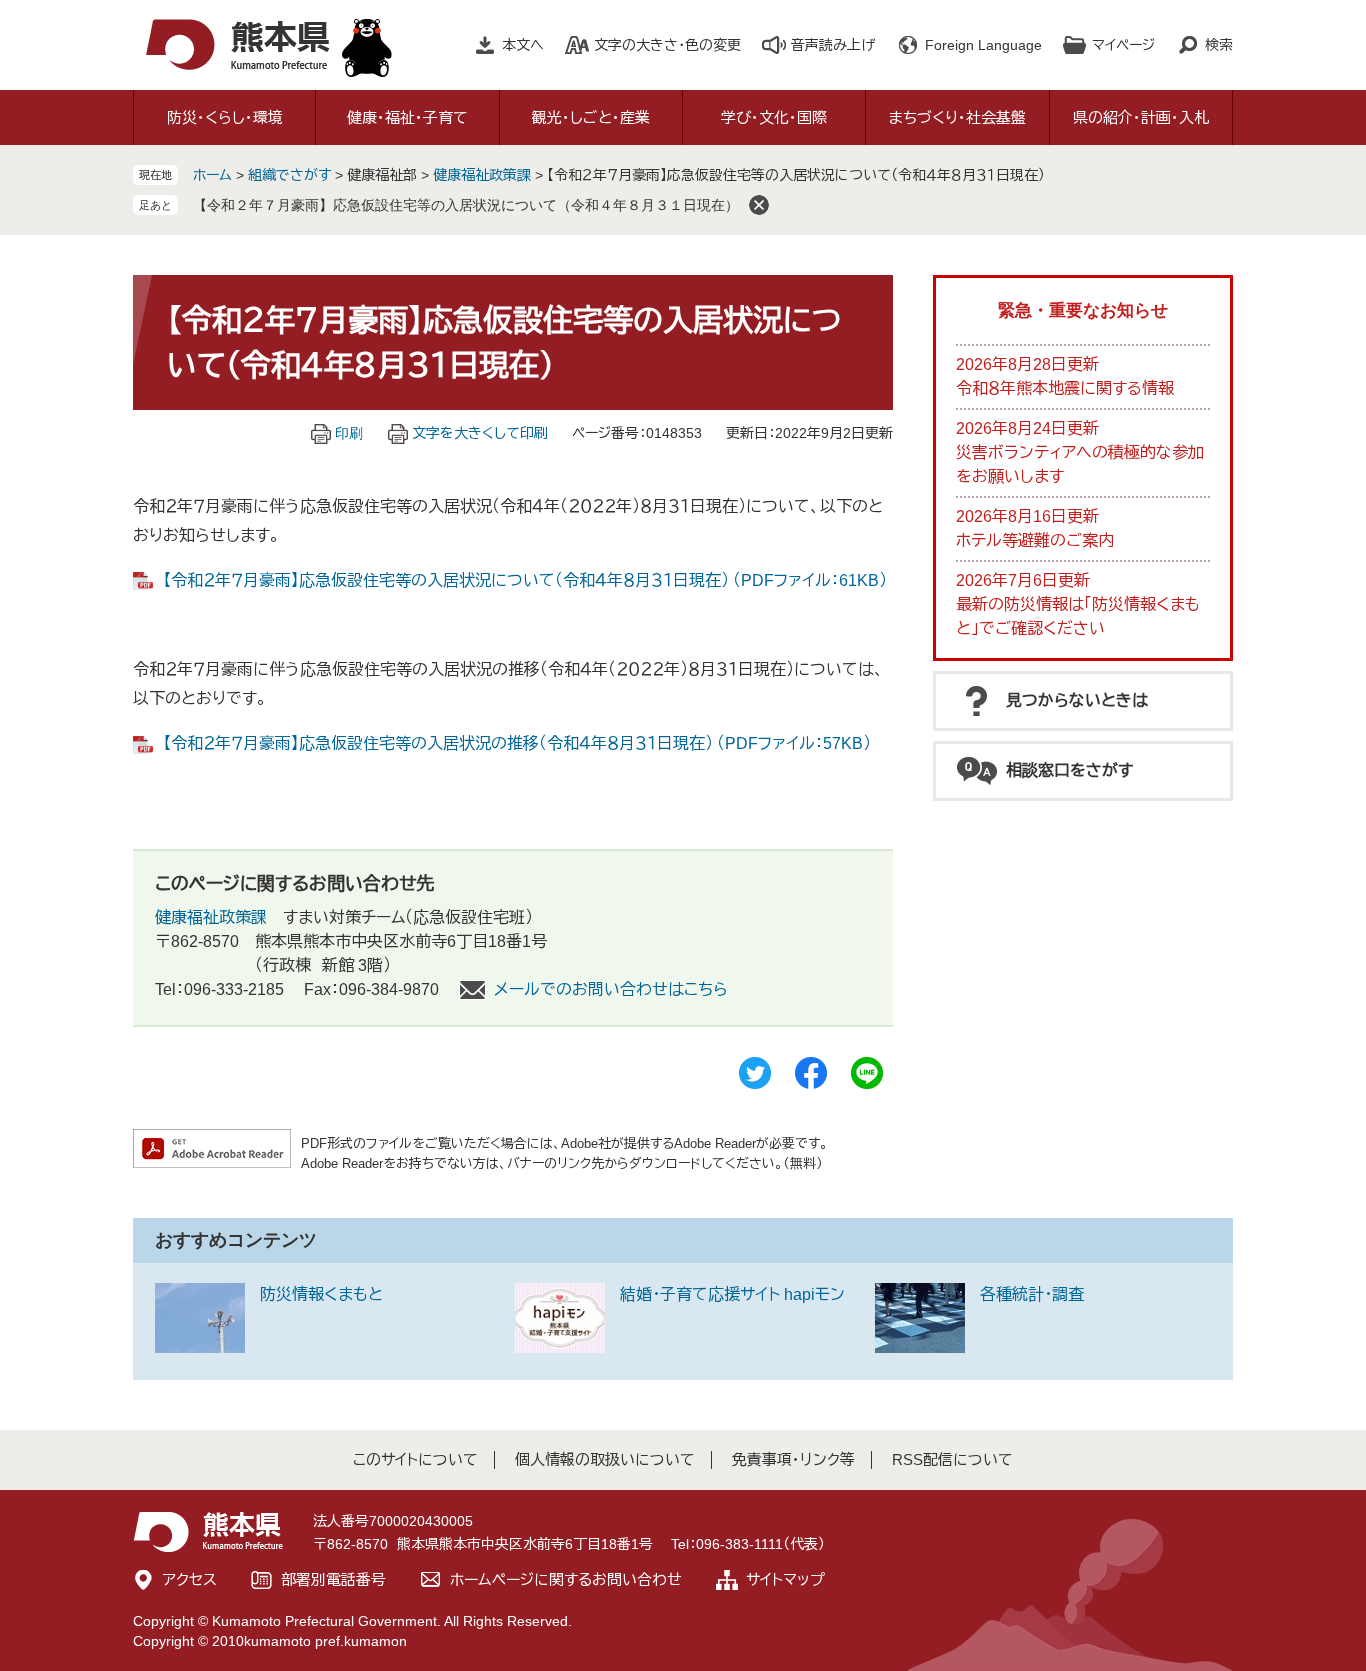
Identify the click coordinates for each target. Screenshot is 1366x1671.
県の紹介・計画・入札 (1141, 117)
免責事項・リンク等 (793, 1459)
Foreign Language (983, 45)
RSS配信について (952, 1459)
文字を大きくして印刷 (480, 433)
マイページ (1123, 45)
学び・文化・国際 (774, 117)
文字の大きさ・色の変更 (667, 45)
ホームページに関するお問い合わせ (566, 1579)
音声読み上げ (833, 45)
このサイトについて (415, 1459)
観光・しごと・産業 (591, 117)
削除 (759, 205)
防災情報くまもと (321, 1294)
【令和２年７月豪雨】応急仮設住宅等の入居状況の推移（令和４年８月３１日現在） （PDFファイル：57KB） (517, 743)
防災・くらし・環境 (225, 117)
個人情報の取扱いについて (605, 1459)
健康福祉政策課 (482, 175)
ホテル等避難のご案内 (1035, 540)
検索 (1219, 45)
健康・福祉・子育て (407, 117)
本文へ (523, 45)
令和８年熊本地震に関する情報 (1065, 388)
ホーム (212, 175)
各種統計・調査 (1032, 1294)
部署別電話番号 (333, 1579)
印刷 (349, 433)
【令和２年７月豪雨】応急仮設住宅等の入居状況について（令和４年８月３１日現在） (466, 205)
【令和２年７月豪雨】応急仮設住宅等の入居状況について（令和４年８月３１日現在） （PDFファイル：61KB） (525, 580)
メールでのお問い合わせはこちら (611, 989)
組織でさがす (289, 175)
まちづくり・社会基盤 (957, 117)
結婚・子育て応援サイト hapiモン (732, 1294)
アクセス (190, 1579)
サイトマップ (785, 1579)
